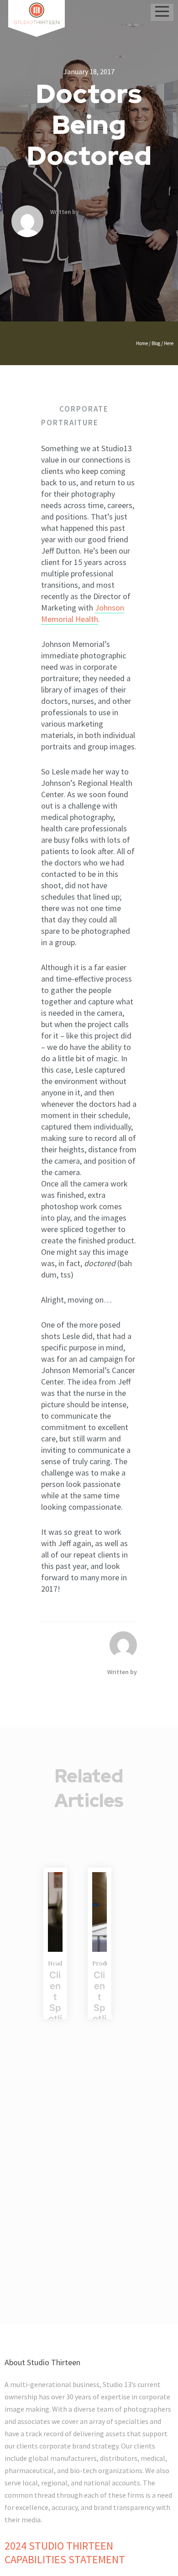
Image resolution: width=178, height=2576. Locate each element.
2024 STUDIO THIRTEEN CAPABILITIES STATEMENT (65, 2553)
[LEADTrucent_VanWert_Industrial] (99, 1912)
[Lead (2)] (55, 1912)
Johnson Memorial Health (83, 613)
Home (142, 343)
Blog (156, 343)
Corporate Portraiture (75, 416)
